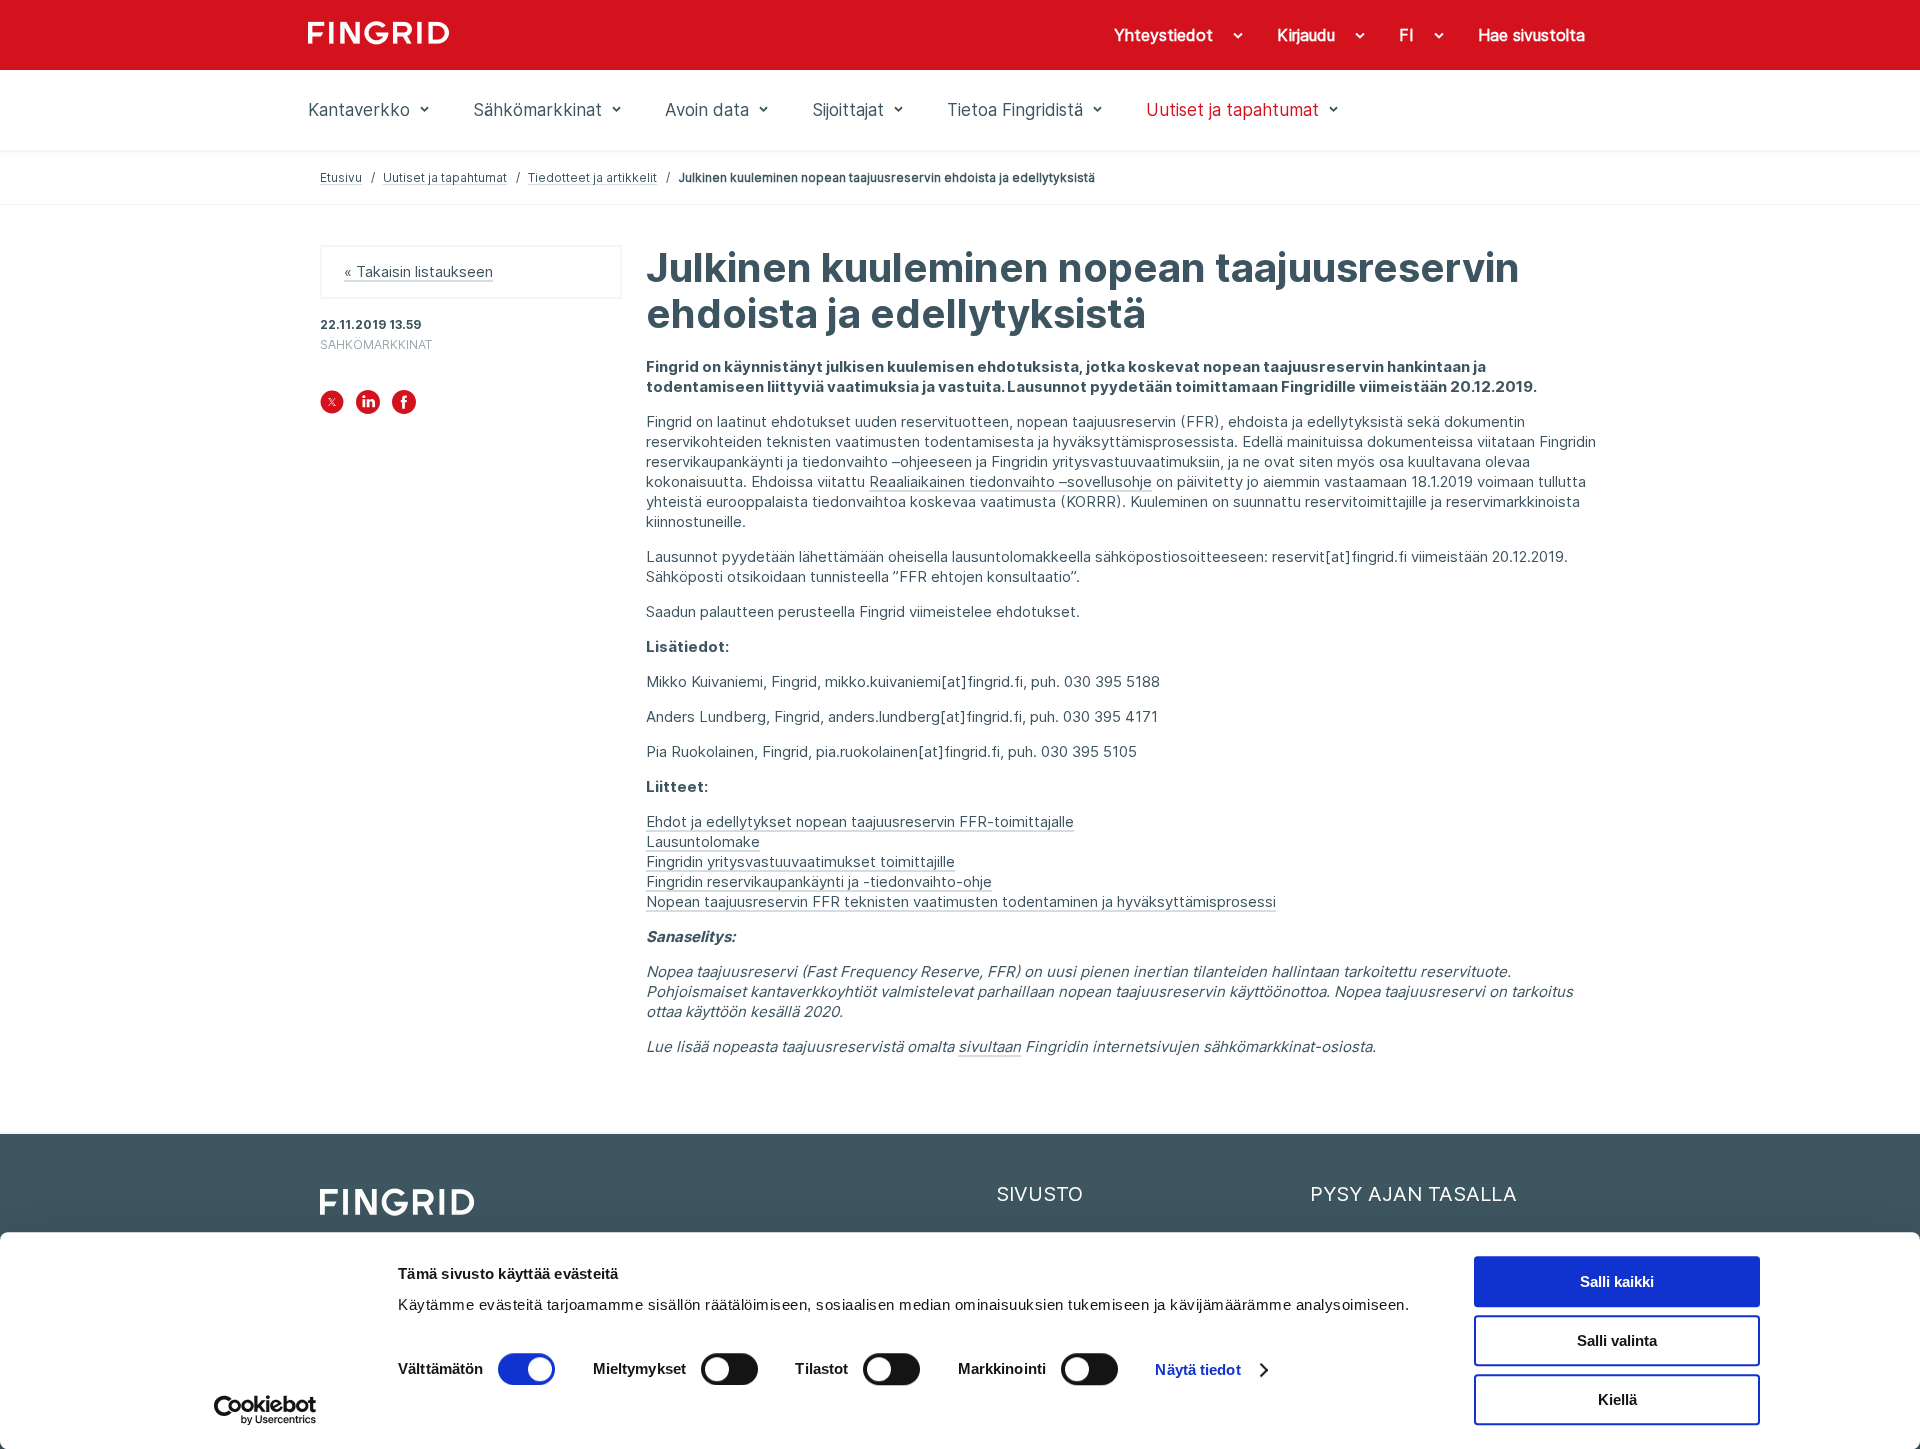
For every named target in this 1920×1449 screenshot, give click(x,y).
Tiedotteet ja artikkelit (592, 177)
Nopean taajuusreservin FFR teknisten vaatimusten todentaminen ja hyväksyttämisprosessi (961, 901)
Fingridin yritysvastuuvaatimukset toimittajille (800, 861)
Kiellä (1617, 1399)
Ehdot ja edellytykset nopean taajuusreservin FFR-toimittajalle (860, 821)
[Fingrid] (579, 35)
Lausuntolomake (703, 841)
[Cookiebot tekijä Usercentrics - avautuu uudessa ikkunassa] (265, 1410)
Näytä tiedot (1197, 1369)
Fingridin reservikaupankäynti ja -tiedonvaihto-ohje (819, 881)
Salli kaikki (1617, 1281)
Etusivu (341, 177)
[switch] (729, 1369)
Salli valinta (1617, 1340)
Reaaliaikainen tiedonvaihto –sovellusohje (1010, 481)
